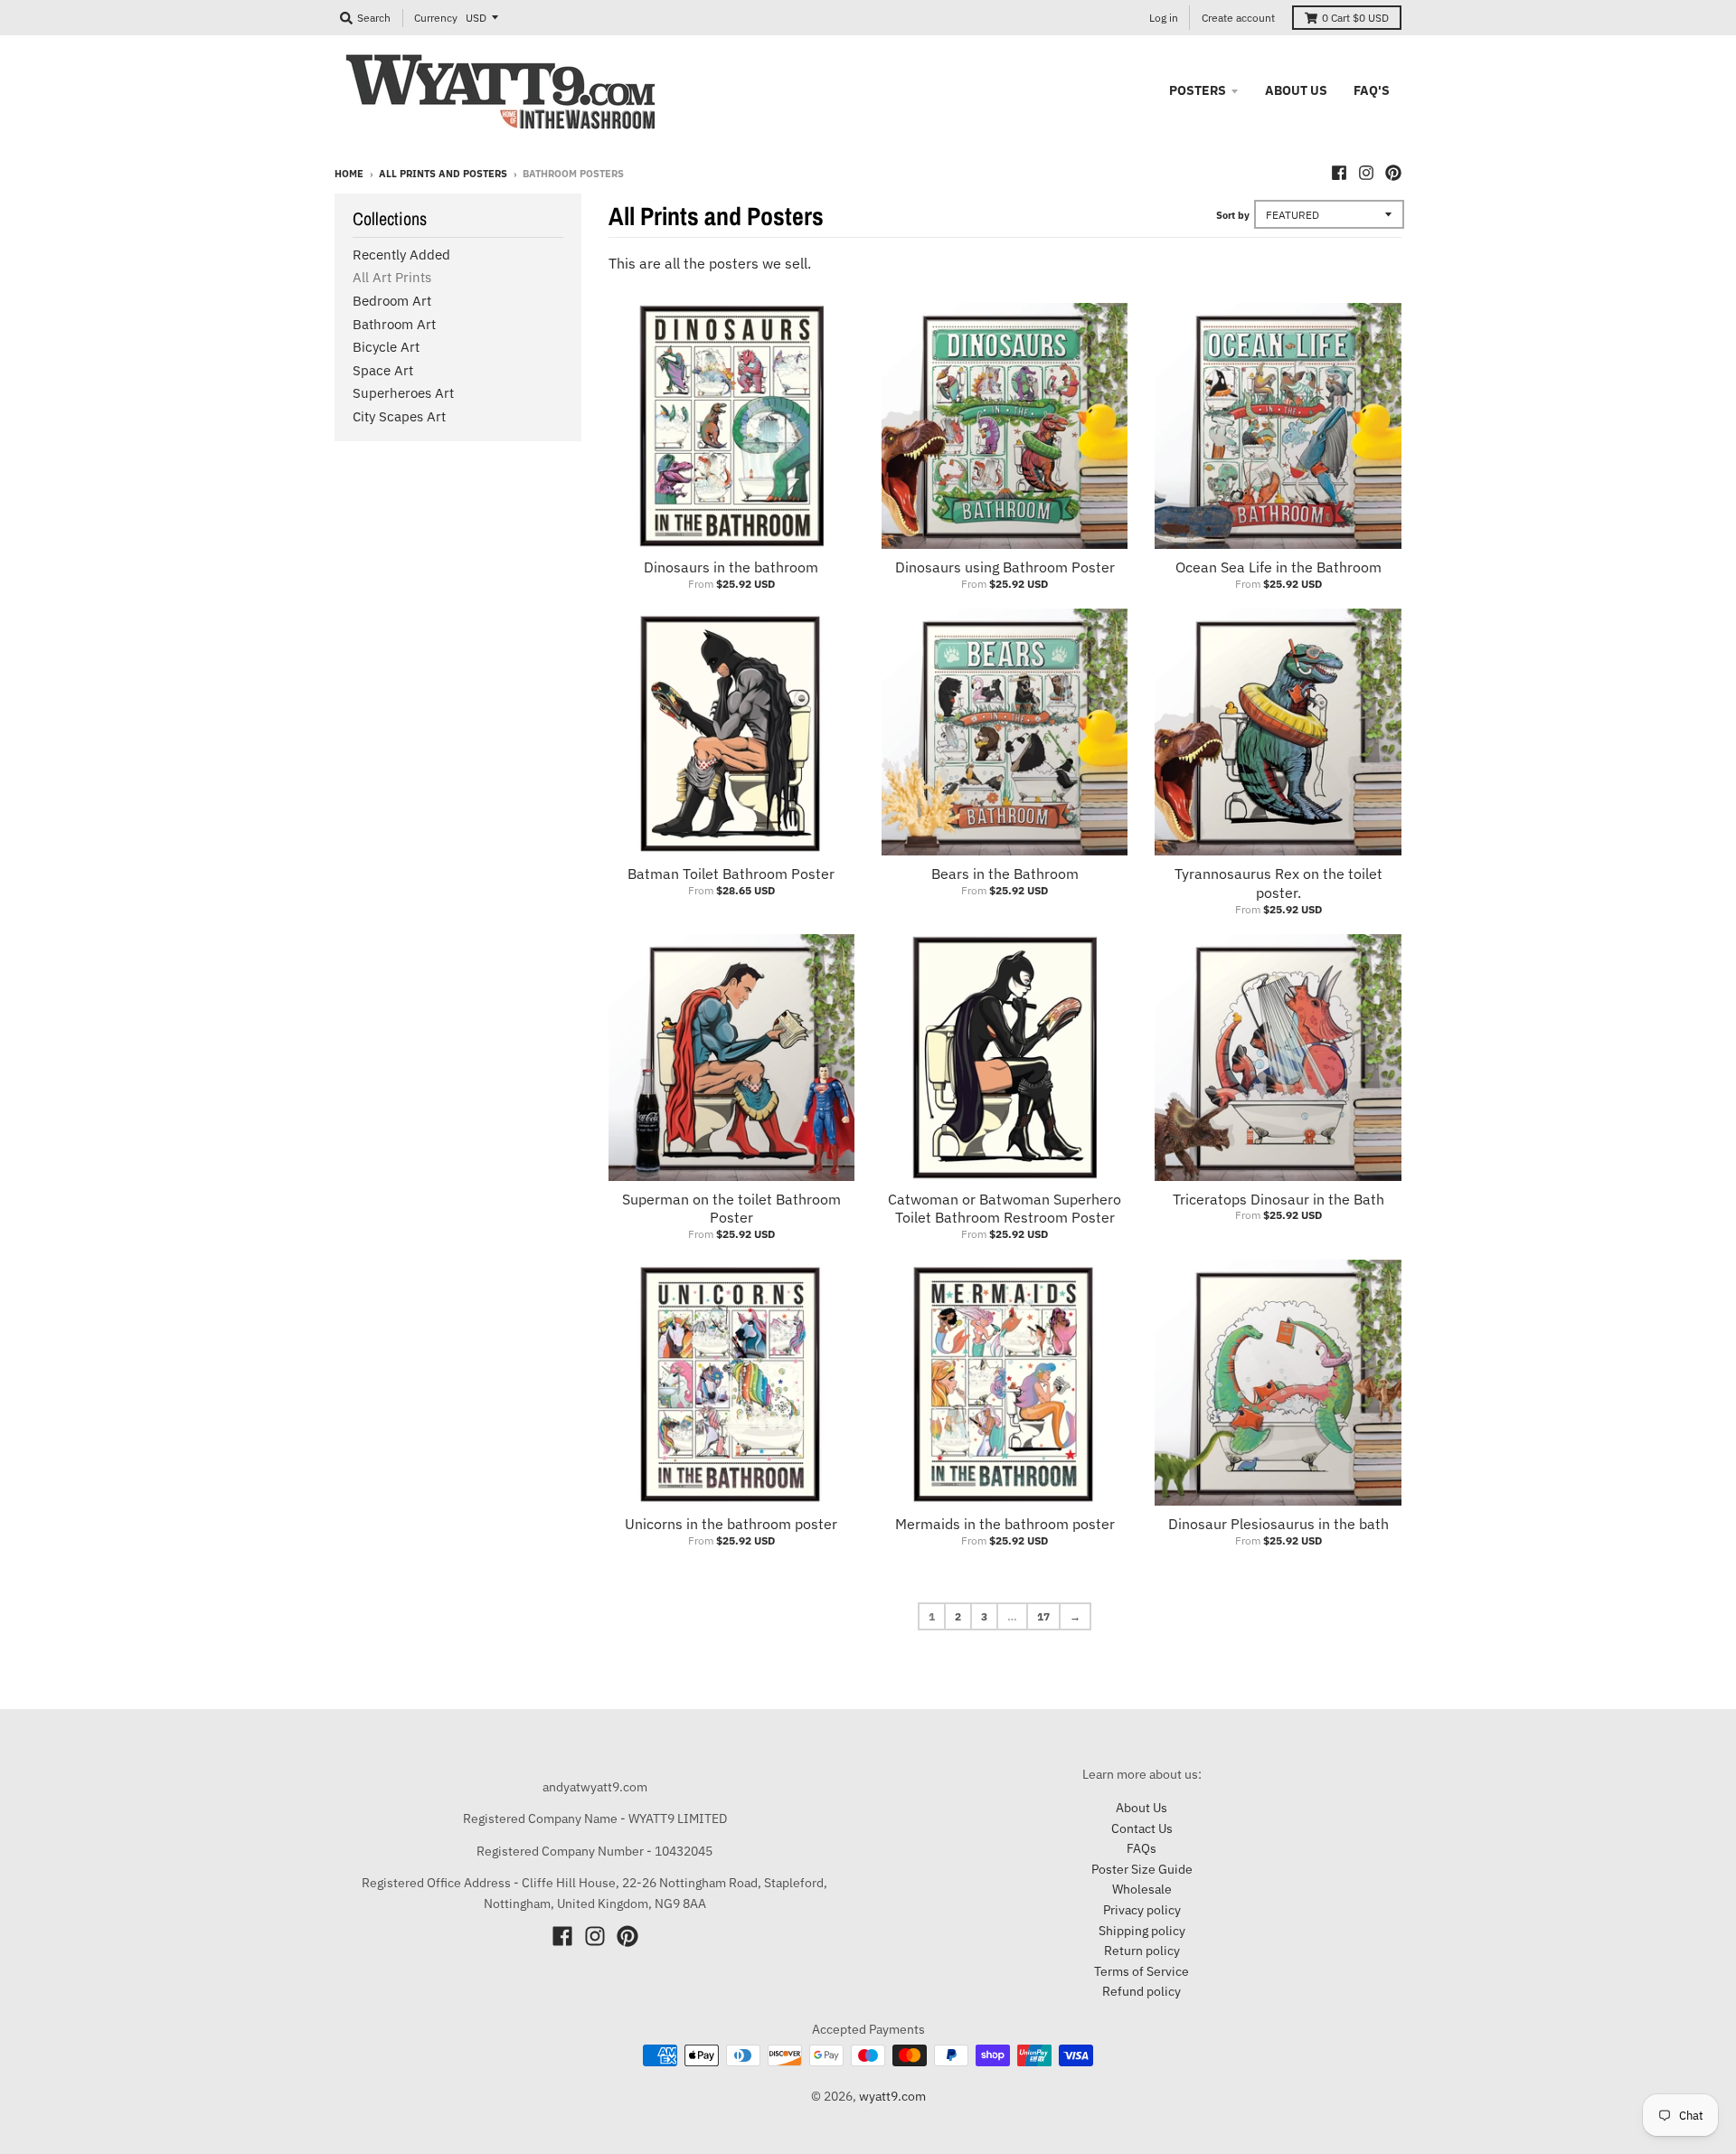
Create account (1238, 18)
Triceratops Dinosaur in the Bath (1278, 1199)
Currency (436, 18)
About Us (1142, 1808)
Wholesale (1142, 1889)
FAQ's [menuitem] (1372, 90)
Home (349, 174)
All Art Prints (392, 277)
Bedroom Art (392, 301)
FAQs (1142, 1848)
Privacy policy (1142, 1910)
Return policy (1142, 1951)
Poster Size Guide (1142, 1869)
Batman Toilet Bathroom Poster (731, 874)
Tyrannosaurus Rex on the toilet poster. (1278, 883)
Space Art (383, 370)
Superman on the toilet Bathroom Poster (731, 1209)
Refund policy (1142, 1991)
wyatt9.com (892, 2096)
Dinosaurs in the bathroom (731, 567)
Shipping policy (1142, 1931)
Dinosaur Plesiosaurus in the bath (1278, 1524)
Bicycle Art (386, 347)
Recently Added (401, 255)
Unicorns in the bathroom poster (731, 1524)
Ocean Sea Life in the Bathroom (1278, 567)
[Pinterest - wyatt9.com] (1393, 173)
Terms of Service (1142, 1971)
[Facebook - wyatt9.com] (1339, 173)
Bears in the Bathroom (1005, 874)
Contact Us (1142, 1828)
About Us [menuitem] (1296, 90)
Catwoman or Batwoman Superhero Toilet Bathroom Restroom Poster (1005, 1209)
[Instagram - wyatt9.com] (1366, 173)
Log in (1164, 18)
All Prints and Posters (443, 174)
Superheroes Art (403, 393)
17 (1043, 1616)
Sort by (1233, 215)
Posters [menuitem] (1198, 90)
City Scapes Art (399, 416)
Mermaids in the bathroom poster (1005, 1524)
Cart (1355, 18)
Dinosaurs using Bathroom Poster (1005, 567)
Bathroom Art (394, 324)
